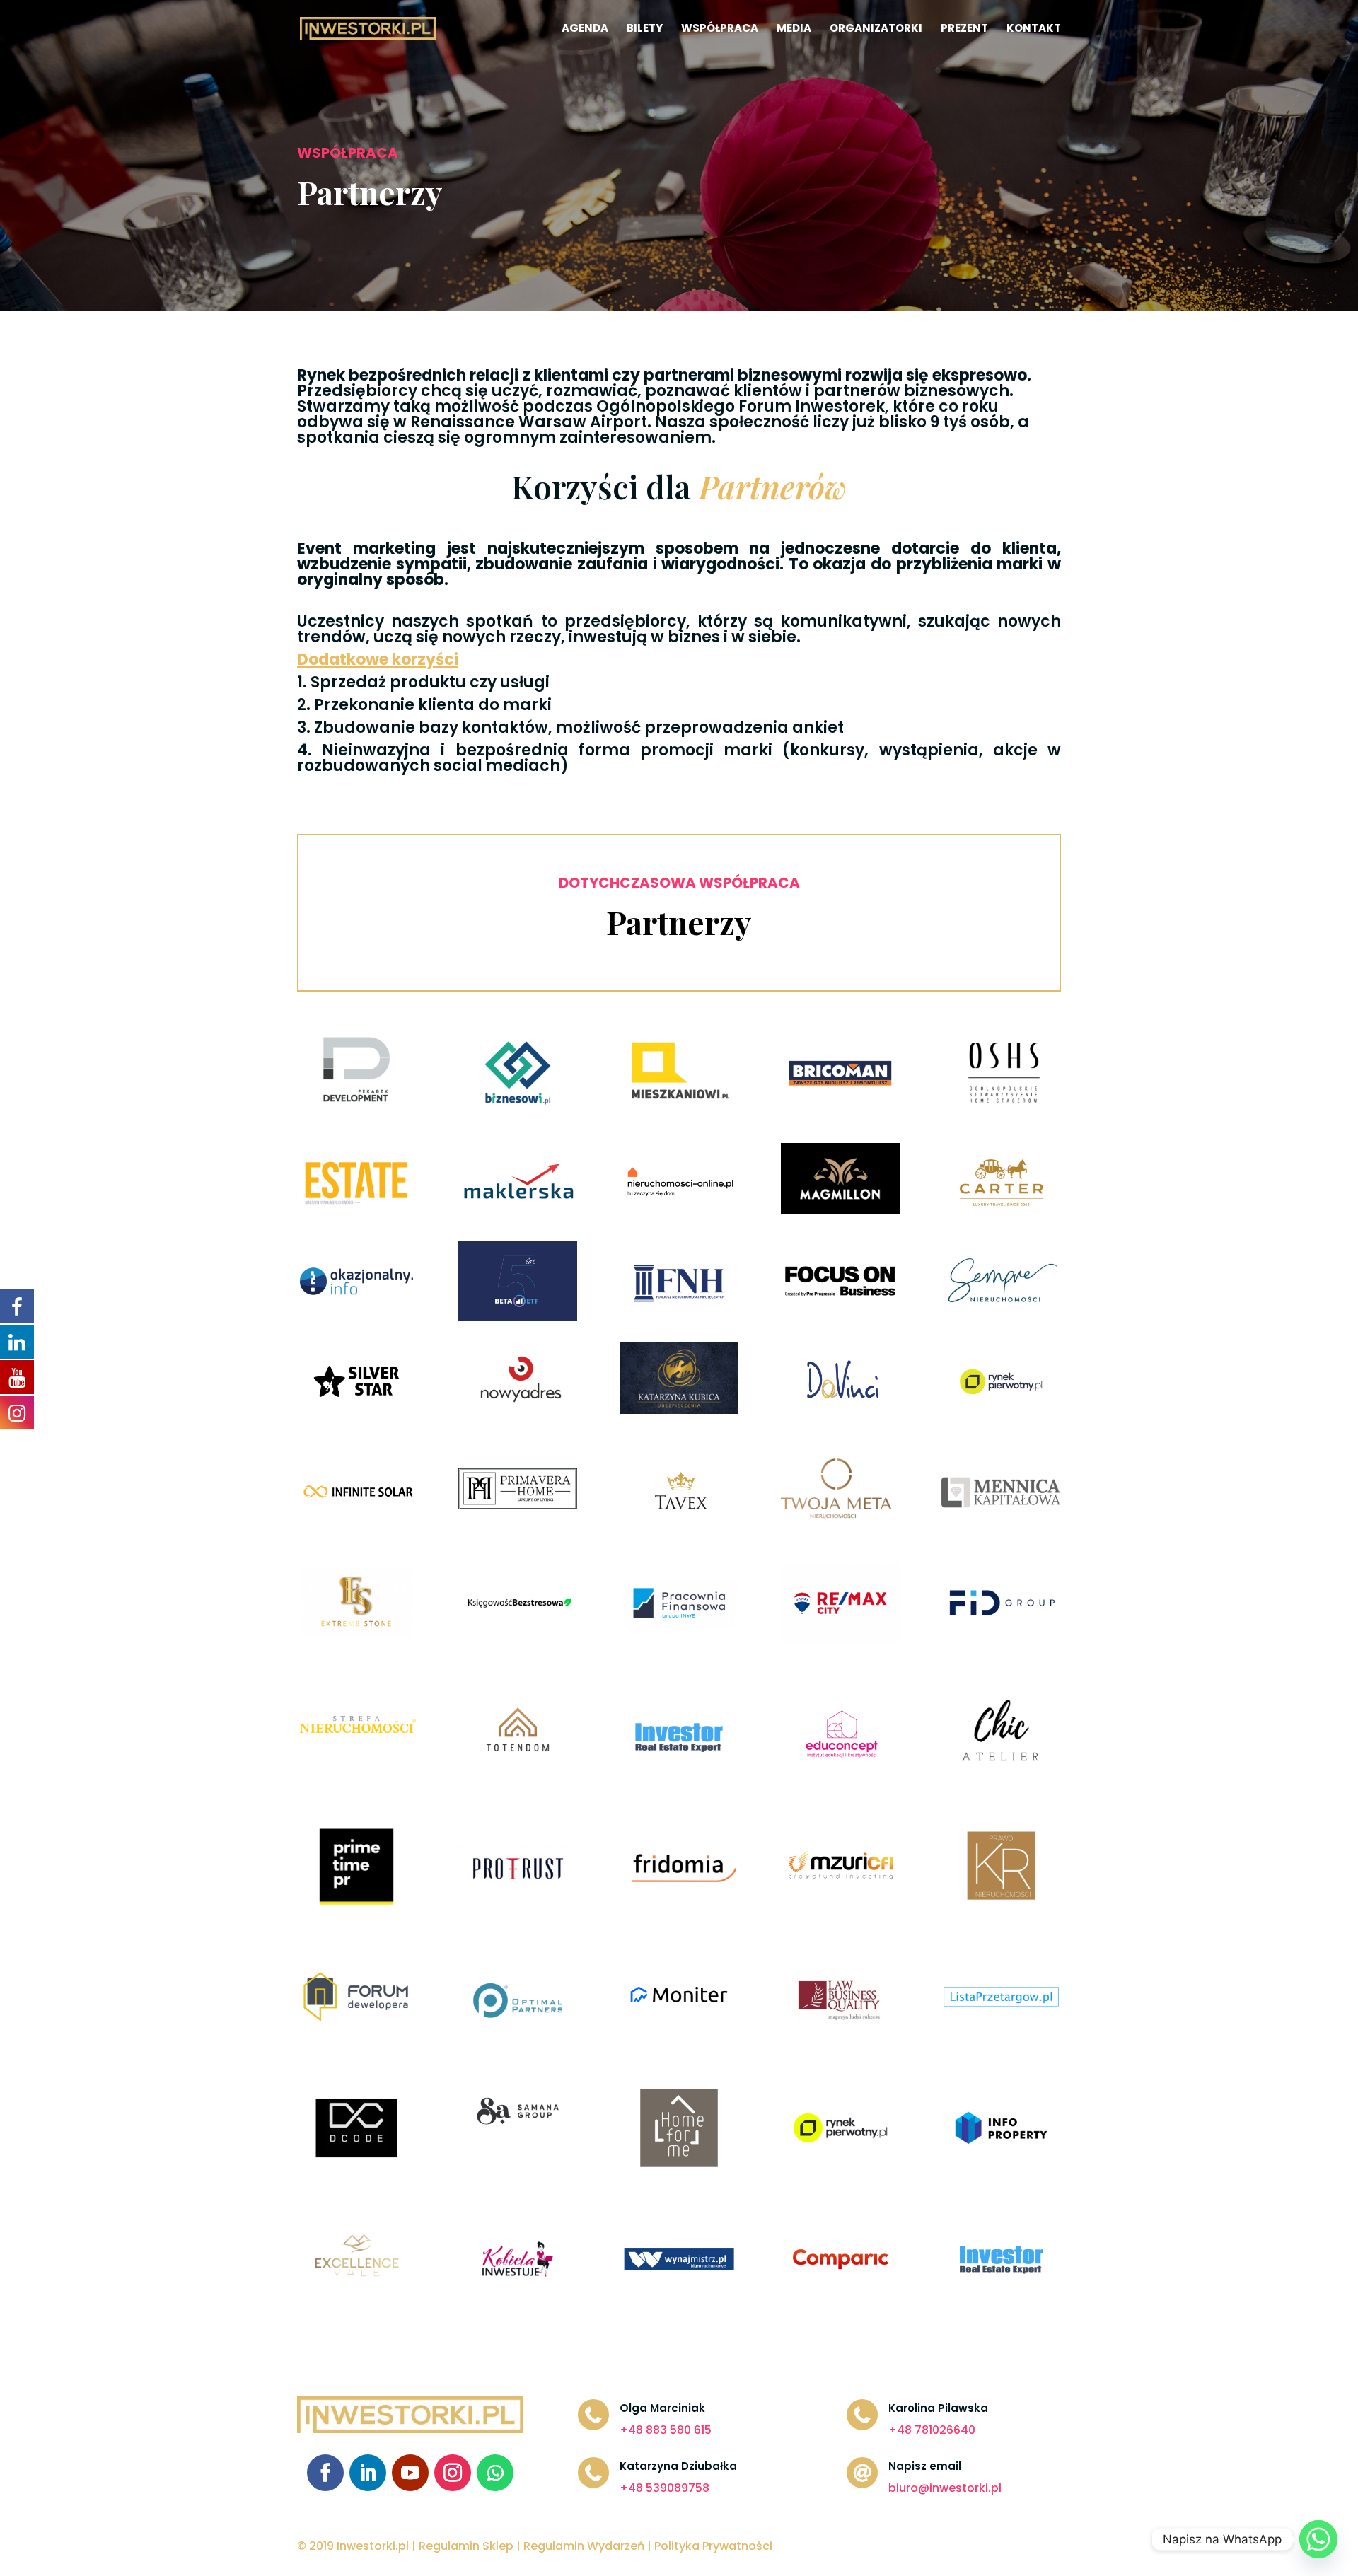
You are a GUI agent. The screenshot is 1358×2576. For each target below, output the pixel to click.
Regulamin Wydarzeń (584, 2546)
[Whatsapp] (1318, 2539)
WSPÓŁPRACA (720, 29)
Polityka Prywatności (713, 2546)
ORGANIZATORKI (876, 29)
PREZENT (964, 29)
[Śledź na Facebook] (325, 2473)
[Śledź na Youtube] (410, 2473)
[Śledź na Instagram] (453, 2473)
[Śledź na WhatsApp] (495, 2473)
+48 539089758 (665, 2488)
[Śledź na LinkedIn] (368, 2473)
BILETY (645, 29)
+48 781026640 (932, 2430)
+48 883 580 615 (666, 2430)
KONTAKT (1034, 29)
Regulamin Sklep (466, 2546)
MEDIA (794, 29)
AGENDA (585, 29)
